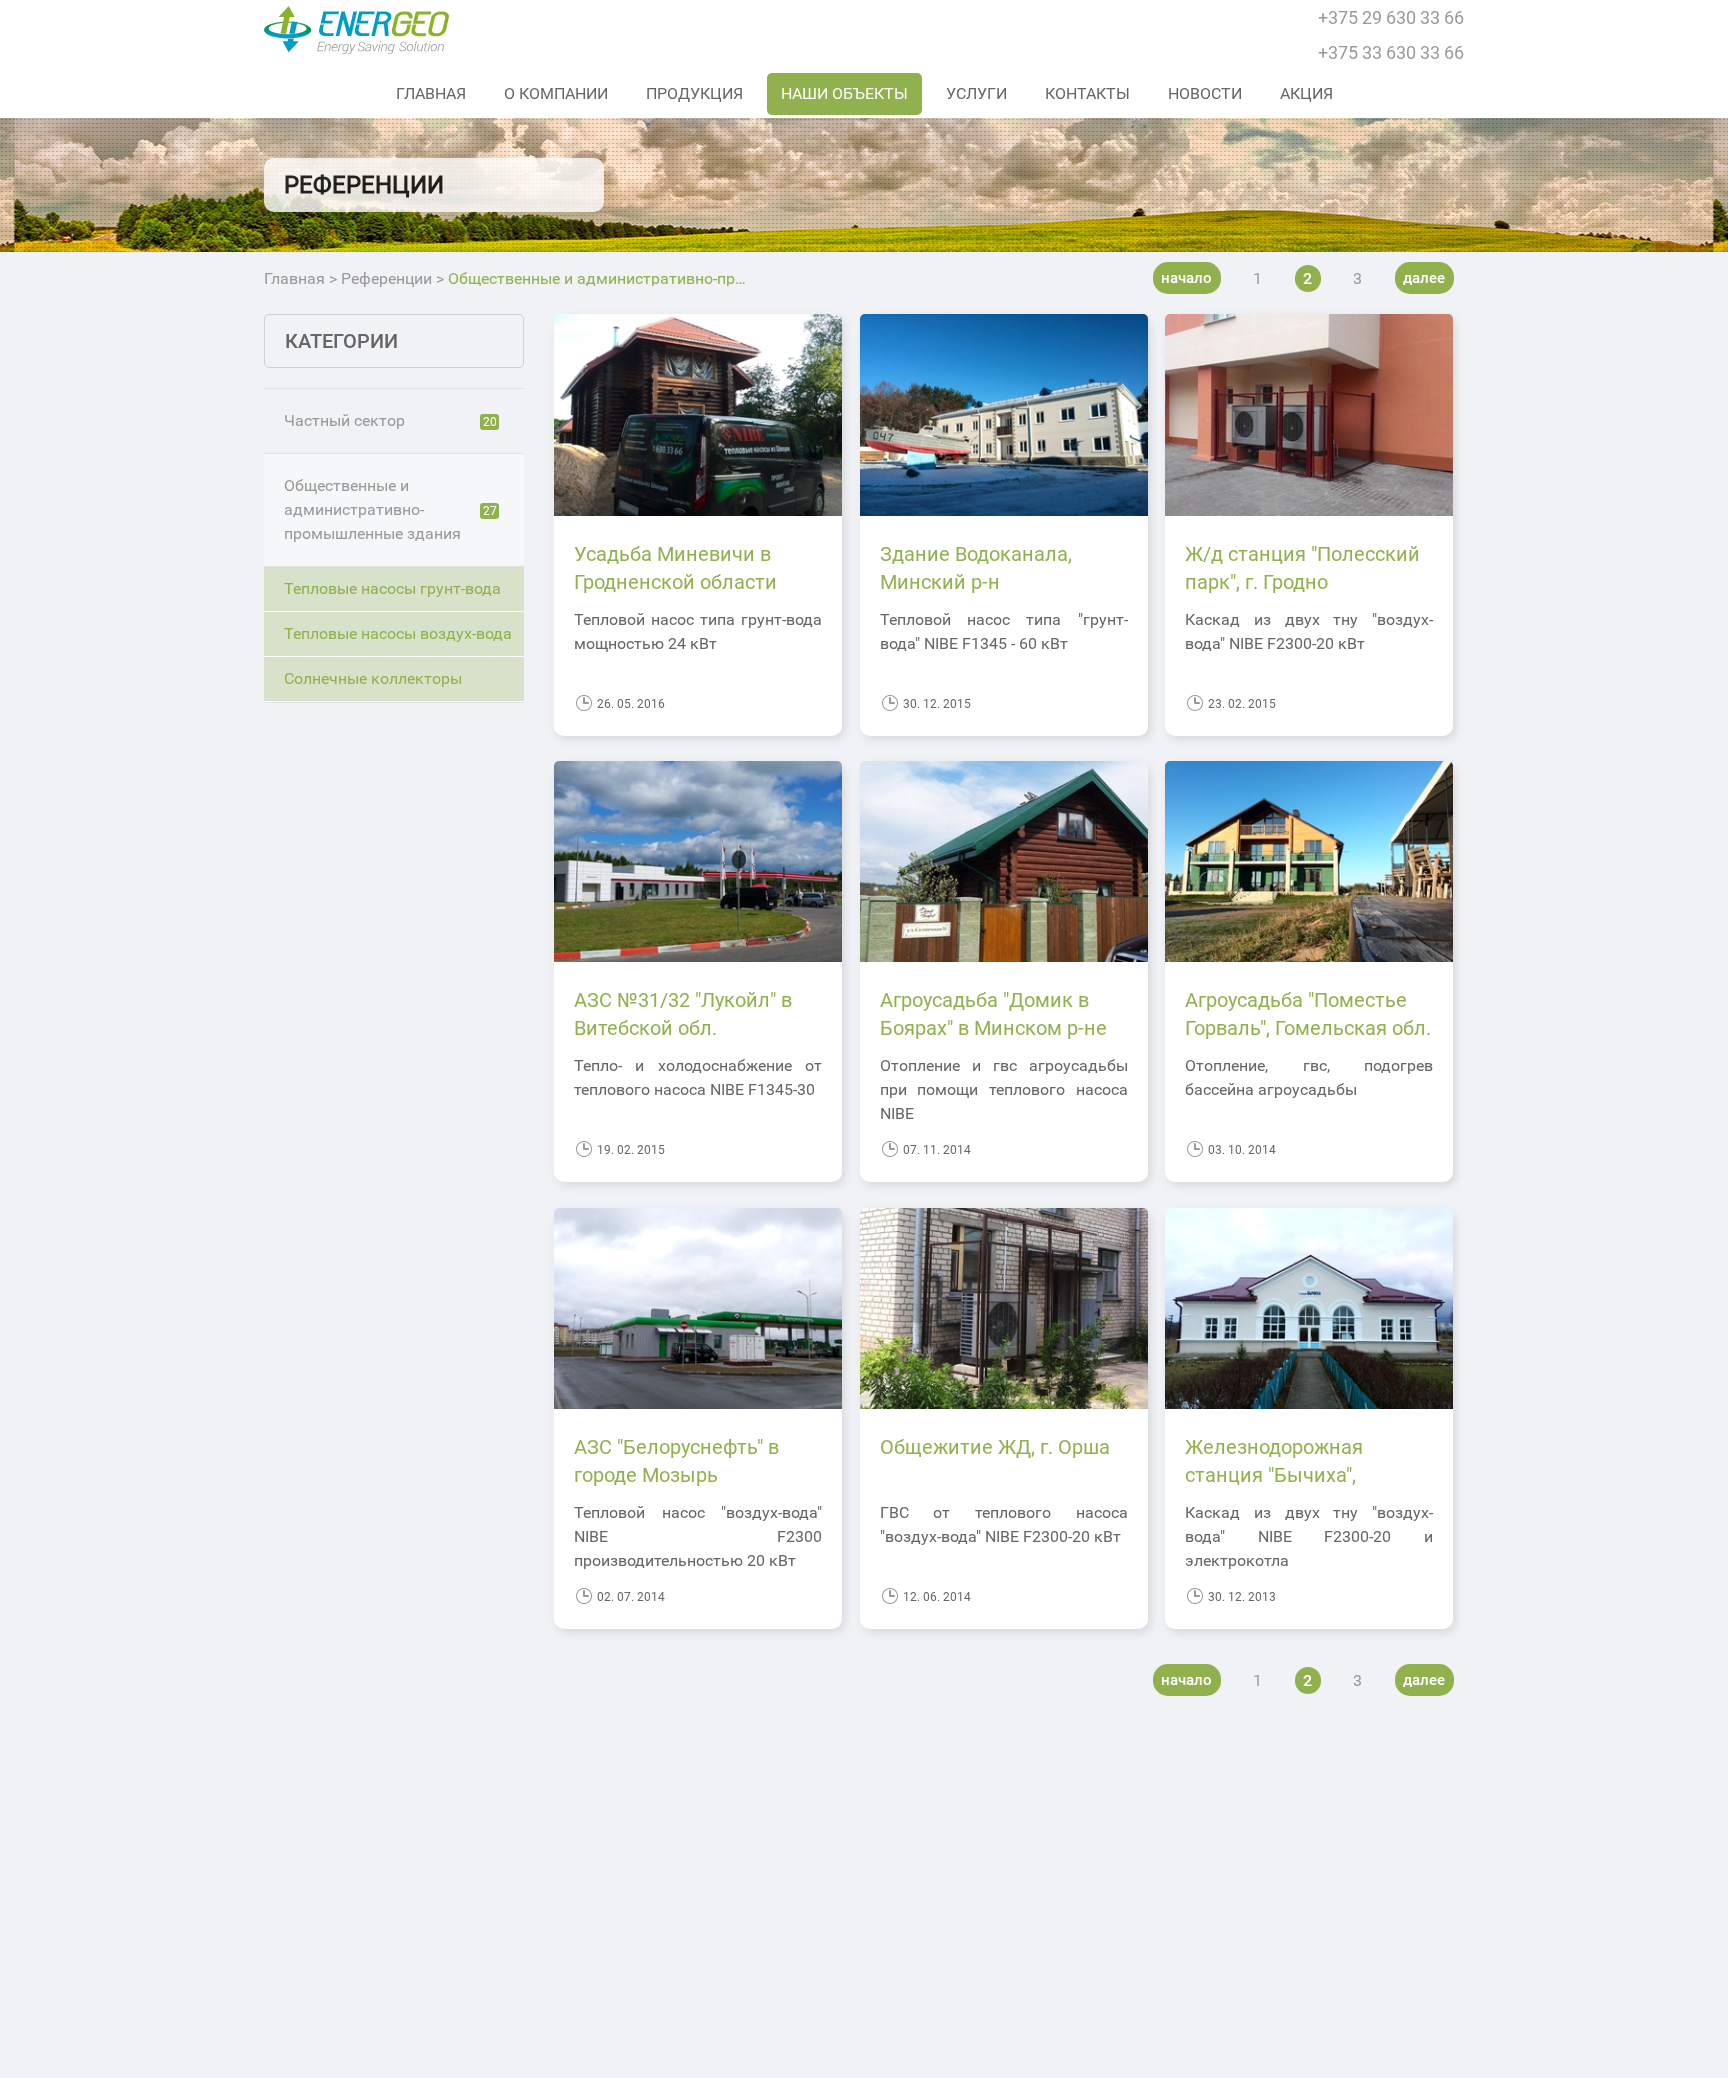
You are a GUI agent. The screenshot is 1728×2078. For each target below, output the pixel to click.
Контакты (1087, 93)
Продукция (694, 93)
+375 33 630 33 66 (1391, 52)
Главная (431, 93)
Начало (1186, 278)
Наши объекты (844, 93)
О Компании (556, 93)
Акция (1306, 93)
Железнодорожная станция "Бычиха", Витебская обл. (1274, 1475)
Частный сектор (390, 420)
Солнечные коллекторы (373, 678)
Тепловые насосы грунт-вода (392, 588)
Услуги (976, 93)
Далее (1424, 278)
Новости (1205, 93)
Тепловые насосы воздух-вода (398, 633)
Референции (386, 279)
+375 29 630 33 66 (1391, 17)
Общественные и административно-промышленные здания (390, 509)
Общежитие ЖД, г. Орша (995, 1447)
